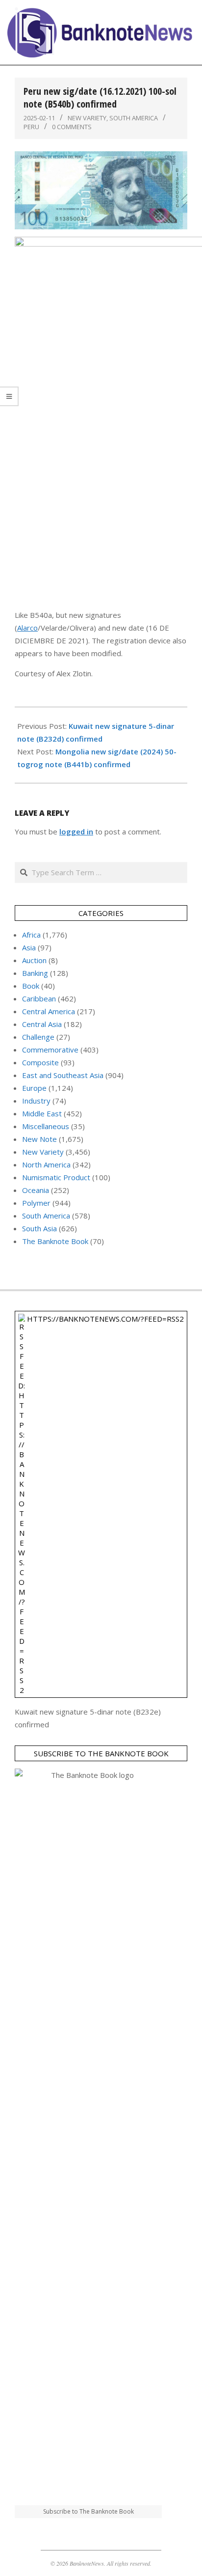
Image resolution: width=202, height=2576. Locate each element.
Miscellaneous (46, 1126)
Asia (29, 947)
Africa (31, 935)
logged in (76, 831)
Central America (49, 1011)
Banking (35, 973)
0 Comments (72, 127)
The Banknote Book (55, 1241)
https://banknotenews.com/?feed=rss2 (105, 1319)
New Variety (87, 118)
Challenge (38, 1037)
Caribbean (39, 998)
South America (134, 118)
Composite (40, 1062)
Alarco (27, 628)
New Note (39, 1139)
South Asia (39, 1228)
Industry (36, 1101)
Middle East (42, 1113)
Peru (31, 127)
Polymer (36, 1203)
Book (31, 986)
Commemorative (50, 1050)
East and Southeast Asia (63, 1075)
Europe (34, 1088)
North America (46, 1164)
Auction (34, 960)
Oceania (36, 1190)
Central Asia (42, 1024)
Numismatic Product (56, 1177)
